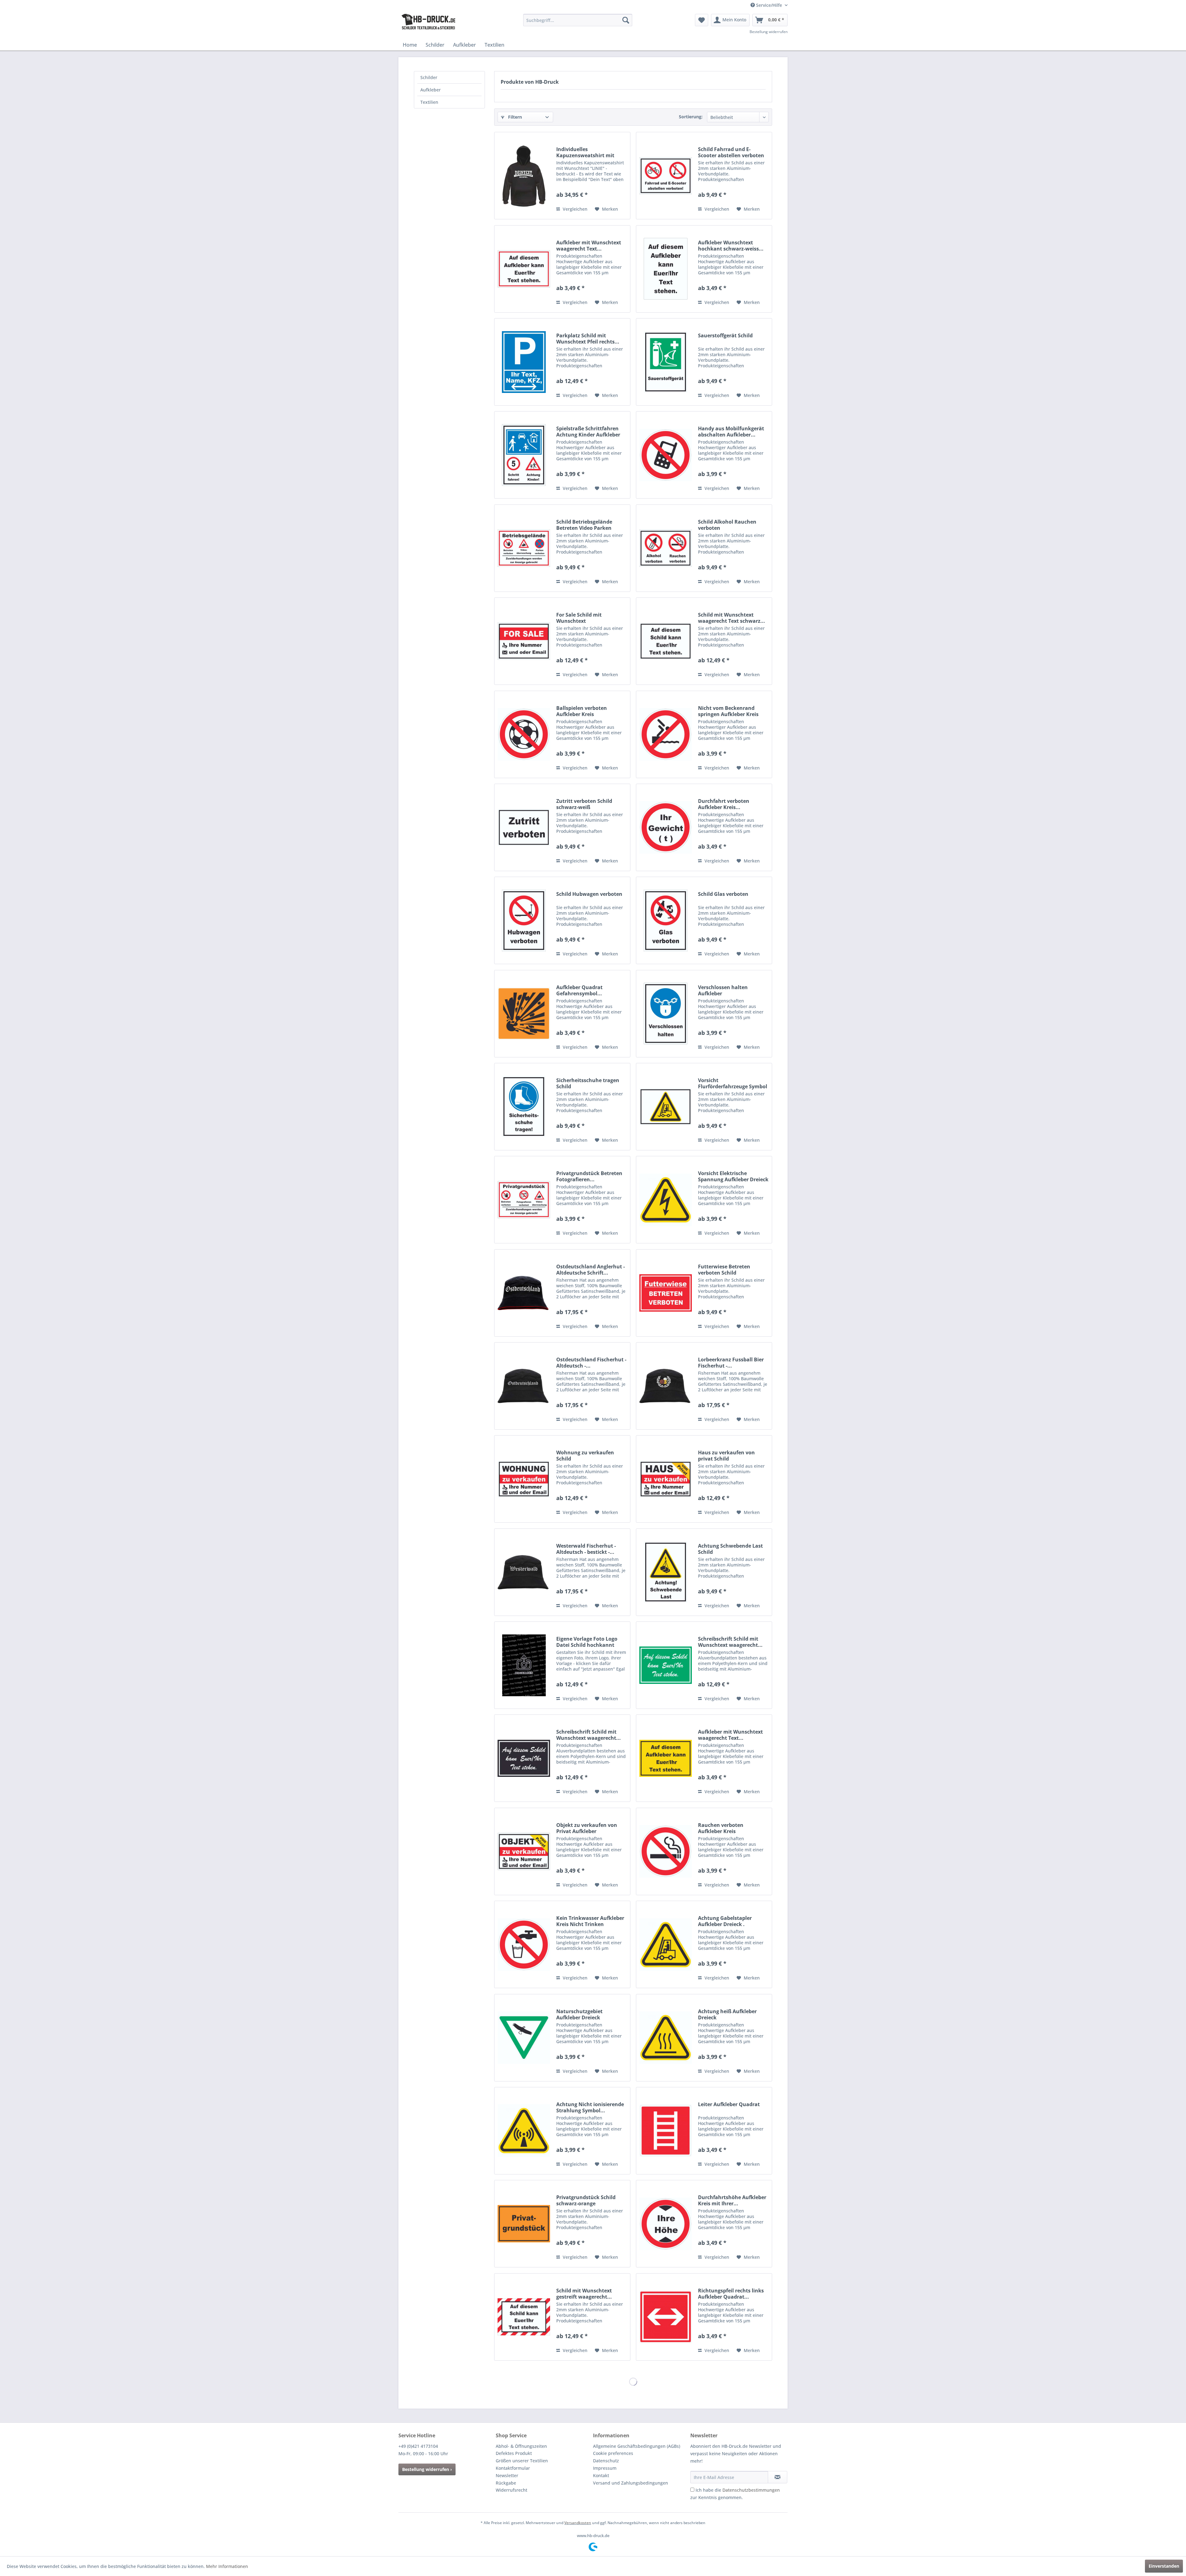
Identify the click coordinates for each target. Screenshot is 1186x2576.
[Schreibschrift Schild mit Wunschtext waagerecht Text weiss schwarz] (524, 1758)
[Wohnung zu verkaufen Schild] (524, 1479)
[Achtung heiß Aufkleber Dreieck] (666, 2038)
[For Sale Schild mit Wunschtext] (524, 641)
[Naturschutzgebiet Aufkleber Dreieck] (524, 2038)
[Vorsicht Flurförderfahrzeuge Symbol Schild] (666, 1107)
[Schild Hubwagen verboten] (524, 920)
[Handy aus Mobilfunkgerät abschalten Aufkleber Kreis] (666, 455)
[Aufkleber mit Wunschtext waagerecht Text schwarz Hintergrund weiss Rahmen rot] (524, 269)
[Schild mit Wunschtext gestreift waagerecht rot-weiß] (524, 2317)
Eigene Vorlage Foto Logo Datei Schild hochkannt (587, 1642)
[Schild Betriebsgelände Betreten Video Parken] (524, 548)
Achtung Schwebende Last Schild (730, 1549)
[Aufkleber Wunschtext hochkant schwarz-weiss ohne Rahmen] (666, 269)
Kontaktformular (513, 2468)
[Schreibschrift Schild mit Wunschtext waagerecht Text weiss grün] (666, 1665)
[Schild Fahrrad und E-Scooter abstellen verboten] (666, 176)
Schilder (429, 77)
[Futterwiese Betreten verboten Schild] (666, 1293)
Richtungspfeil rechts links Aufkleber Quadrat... (731, 2294)
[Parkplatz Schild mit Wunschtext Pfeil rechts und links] (524, 362)
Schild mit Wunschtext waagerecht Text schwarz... (732, 618)
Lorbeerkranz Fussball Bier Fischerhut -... (731, 1363)
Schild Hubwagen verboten (589, 894)
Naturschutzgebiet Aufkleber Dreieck (579, 2014)
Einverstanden (1164, 2566)
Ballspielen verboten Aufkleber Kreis (582, 711)
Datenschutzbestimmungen (751, 2490)
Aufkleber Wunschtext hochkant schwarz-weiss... (731, 246)
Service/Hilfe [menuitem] (769, 5)
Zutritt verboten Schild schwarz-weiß (584, 804)
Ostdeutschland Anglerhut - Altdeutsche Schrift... (591, 1270)
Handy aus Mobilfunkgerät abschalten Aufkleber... (731, 432)
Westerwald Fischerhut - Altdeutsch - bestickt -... (586, 1549)
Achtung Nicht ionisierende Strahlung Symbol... (590, 2107)
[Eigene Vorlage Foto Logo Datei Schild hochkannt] (524, 1665)
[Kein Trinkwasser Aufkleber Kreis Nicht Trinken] (524, 1944)
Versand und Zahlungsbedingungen (631, 2483)
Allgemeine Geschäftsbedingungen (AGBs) (637, 2446)
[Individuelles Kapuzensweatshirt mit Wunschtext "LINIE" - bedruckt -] (524, 176)
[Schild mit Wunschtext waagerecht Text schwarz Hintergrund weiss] (666, 641)
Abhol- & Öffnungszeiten (521, 2446)
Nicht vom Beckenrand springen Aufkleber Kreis (728, 711)
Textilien (429, 102)
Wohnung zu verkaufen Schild (585, 1456)
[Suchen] (626, 20)
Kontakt (601, 2475)
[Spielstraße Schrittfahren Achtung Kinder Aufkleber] (524, 455)
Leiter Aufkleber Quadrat (729, 2104)
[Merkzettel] (702, 20)
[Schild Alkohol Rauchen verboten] (666, 548)
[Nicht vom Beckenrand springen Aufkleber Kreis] (666, 734)
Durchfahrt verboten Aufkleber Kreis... (724, 804)
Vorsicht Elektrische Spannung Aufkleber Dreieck (733, 1176)
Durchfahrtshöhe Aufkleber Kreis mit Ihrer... (732, 2200)
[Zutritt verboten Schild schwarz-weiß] (524, 827)
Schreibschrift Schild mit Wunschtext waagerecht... (730, 1642)
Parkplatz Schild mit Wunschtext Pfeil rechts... (588, 339)
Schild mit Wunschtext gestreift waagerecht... (584, 2294)
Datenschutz (606, 2461)
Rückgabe (506, 2483)
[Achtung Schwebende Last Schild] (666, 1572)
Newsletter (507, 2475)
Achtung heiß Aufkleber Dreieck (727, 2014)
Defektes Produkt (514, 2453)
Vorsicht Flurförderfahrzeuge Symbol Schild (733, 1083)
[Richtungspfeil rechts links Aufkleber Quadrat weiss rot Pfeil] (666, 2317)
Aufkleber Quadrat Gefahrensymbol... (579, 990)
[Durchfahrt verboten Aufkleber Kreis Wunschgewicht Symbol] (666, 827)
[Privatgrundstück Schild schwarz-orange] (524, 2224)
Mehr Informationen (227, 2566)
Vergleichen (574, 209)
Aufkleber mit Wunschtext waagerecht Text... (589, 246)
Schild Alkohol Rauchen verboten (727, 525)
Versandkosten (578, 2523)
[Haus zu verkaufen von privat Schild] (666, 1479)
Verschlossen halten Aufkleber (723, 990)
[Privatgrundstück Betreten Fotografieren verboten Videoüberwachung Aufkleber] (524, 1200)
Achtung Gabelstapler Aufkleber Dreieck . (725, 1921)
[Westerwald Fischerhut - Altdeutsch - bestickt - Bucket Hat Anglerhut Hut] (524, 1572)
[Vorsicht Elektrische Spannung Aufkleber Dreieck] (666, 1200)
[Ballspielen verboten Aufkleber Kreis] (524, 734)
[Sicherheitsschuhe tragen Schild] (524, 1107)
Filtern (514, 117)
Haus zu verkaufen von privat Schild (726, 1456)
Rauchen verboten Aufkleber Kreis (721, 1828)
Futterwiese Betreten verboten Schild (724, 1270)
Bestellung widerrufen (769, 32)
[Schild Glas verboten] (666, 920)
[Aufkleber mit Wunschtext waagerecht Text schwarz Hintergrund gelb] (666, 1758)
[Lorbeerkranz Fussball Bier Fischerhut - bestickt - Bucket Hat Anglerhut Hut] (666, 1386)
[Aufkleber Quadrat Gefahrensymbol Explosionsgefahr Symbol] (524, 1014)
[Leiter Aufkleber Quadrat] (666, 2131)
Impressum (605, 2468)
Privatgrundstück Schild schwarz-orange (586, 2200)
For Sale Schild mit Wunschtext (579, 618)
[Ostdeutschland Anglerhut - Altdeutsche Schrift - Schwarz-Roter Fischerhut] (524, 1293)
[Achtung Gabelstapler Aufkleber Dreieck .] (666, 1944)
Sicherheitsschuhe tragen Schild (588, 1083)
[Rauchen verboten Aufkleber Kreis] (666, 1851)
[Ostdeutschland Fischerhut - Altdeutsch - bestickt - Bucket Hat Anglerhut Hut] (524, 1386)
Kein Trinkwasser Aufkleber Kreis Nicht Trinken (590, 1921)
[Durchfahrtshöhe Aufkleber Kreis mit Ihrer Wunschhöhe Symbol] (666, 2224)
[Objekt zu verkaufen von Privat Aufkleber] (524, 1851)
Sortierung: (691, 117)
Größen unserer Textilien (522, 2461)
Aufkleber (431, 90)
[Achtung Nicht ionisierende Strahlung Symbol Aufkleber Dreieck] (524, 2131)
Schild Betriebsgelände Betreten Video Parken (584, 525)
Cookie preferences (613, 2453)
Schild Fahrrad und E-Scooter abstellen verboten (731, 152)
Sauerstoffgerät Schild (725, 336)
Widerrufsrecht (511, 2490)
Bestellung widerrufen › (427, 2469)
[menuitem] (578, 20)
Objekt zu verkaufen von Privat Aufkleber (587, 1828)
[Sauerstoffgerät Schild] (666, 362)
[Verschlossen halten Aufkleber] (666, 1014)
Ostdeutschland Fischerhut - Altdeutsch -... (591, 1363)
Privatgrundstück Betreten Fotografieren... (589, 1176)
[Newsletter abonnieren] (778, 2477)
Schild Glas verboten (723, 894)
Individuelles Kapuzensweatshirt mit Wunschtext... (585, 152)
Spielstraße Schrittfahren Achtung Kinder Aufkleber (588, 432)
